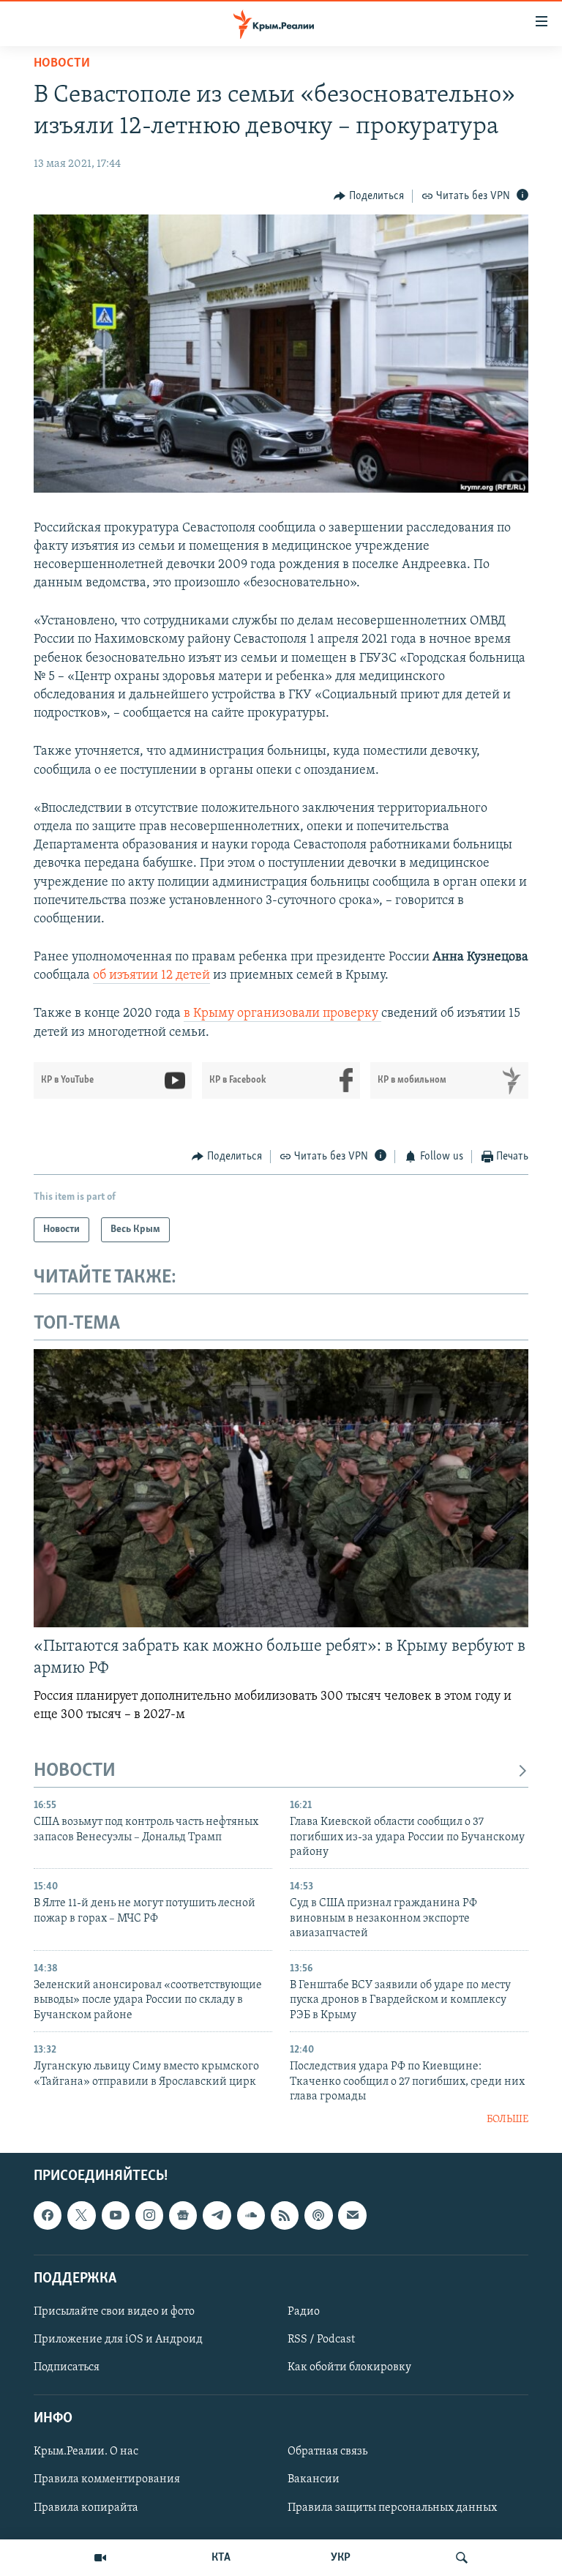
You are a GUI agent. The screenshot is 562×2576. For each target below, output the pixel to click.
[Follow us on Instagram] (149, 2215)
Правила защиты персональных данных (392, 2507)
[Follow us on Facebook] (48, 2215)
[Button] (369, 196)
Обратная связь (327, 2452)
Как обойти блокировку (349, 2367)
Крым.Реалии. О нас (86, 2452)
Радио (304, 2312)
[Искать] (462, 2558)
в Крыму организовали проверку (282, 1014)
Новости (62, 64)
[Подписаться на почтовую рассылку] (352, 2215)
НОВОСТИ (75, 1771)
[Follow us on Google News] (183, 2215)
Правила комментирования (107, 2479)
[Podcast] (318, 2215)
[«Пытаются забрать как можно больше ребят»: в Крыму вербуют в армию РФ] (281, 1488)
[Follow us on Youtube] (116, 2215)
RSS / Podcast (321, 2340)
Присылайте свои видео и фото (114, 2312)
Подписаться (67, 2367)
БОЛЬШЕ (507, 2120)
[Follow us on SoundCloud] (251, 2215)
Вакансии (314, 2479)
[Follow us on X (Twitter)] (81, 2215)
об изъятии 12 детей (151, 976)
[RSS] (285, 2215)
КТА (221, 2558)
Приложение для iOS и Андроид (118, 2340)
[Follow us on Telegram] (217, 2215)
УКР (341, 2558)
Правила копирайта (86, 2507)
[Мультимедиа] (100, 2558)
